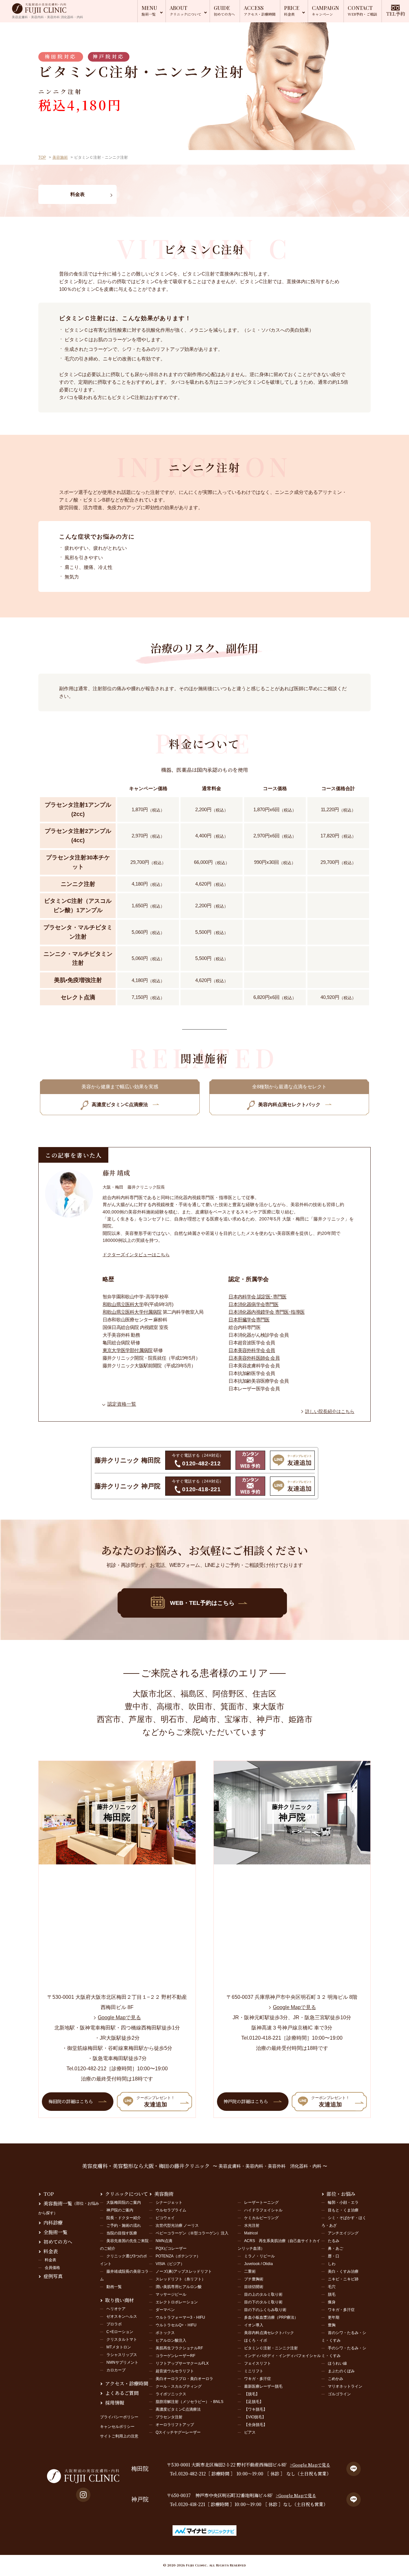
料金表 (51, 2251)
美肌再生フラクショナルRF (179, 2348)
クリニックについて (127, 2194)
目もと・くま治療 (343, 2210)
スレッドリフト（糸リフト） (181, 2279)
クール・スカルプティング (179, 2386)
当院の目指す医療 (122, 2233)
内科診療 (53, 2222)
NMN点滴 (164, 2241)
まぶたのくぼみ (341, 2371)
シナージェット (169, 2202)
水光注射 (252, 2225)
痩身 (332, 2302)
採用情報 (115, 2402)
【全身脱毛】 (256, 2425)
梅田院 (140, 2469)
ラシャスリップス (122, 2355)
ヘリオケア (116, 2309)
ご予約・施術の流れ (124, 2225)
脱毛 (332, 2294)
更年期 (334, 2317)
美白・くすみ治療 (343, 2271)
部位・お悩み (341, 2194)
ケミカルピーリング (261, 2218)
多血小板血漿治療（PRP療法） (271, 2317)
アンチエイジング (343, 2233)
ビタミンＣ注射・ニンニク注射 (271, 2348)
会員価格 (52, 2268)
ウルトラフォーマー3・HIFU (180, 2317)
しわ (332, 2264)
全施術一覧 (55, 2232)
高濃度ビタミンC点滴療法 (178, 2409)
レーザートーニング (261, 2202)
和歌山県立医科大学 (123, 1304)
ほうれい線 (337, 2363)
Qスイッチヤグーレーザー (178, 2432)
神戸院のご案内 (120, 2210)
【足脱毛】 (254, 2402)
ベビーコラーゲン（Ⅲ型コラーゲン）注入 (192, 2233)
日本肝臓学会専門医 (249, 1320)
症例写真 (53, 2276)
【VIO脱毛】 (255, 2417)
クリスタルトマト (122, 2339)
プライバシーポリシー (119, 2417)
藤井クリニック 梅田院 (127, 1460)
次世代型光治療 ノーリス (177, 2225)
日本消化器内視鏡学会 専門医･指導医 (266, 1312)
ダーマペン (165, 2310)
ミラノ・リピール (259, 2256)
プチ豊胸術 (254, 2279)
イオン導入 (254, 2325)
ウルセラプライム (171, 2210)
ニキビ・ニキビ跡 (343, 2279)
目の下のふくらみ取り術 (265, 2310)
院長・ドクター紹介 (124, 2218)
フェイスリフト (258, 2363)
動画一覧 (114, 2287)
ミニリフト (254, 2371)
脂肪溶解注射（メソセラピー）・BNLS (189, 2402)
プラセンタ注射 (169, 2417)
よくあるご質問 (122, 2393)
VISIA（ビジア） (170, 2264)
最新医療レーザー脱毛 (263, 2386)
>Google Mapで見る (310, 2465)
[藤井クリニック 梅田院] (117, 1861)
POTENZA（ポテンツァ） (178, 2256)
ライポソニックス (171, 2394)
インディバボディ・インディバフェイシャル (282, 2356)
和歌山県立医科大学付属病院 (132, 1312)
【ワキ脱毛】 (256, 2409)
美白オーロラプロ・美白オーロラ (184, 2379)
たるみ (334, 2241)
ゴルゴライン (339, 2394)
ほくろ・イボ (256, 2340)
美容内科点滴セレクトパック (269, 2333)
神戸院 (140, 2499)
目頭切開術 (254, 2287)
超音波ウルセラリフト (175, 2371)
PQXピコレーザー (171, 2248)
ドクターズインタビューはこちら (136, 1255)
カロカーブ (116, 2370)
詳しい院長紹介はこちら (330, 1411)
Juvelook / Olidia (259, 2264)
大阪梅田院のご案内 (124, 2202)
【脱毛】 (252, 2394)
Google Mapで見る (119, 2017)
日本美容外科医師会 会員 (254, 1358)
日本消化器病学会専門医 (253, 1304)
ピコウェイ (165, 2218)
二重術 (250, 2271)
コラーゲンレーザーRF (175, 2356)
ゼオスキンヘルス (122, 2316)
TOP (42, 157)
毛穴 (332, 2287)
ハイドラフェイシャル (263, 2210)
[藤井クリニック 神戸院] (292, 1861)
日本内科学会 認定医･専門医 (257, 1297)
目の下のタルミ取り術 (263, 2302)
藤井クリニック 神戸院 (127, 1486)
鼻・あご (336, 2248)
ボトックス (165, 2333)
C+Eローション (120, 2332)
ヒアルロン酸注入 (171, 2340)
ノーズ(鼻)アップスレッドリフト (184, 2271)
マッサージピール (171, 2294)
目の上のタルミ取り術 (263, 2294)
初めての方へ (58, 2242)
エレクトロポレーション (177, 2302)
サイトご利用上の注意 (119, 2436)
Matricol (251, 2233)
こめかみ (336, 2379)
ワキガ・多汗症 (258, 2379)
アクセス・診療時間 (127, 2383)
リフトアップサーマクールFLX (182, 2363)
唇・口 (334, 2256)
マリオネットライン (345, 2386)
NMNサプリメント (122, 2362)
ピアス (250, 2432)
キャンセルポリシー (117, 2427)
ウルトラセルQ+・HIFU (176, 2325)
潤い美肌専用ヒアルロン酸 (179, 2287)
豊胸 (332, 2325)
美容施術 (60, 157)
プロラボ (114, 2324)
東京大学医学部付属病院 (127, 1350)
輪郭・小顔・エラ (343, 2202)
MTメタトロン (119, 2347)
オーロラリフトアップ (175, 2425)
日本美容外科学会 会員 (252, 1350)
